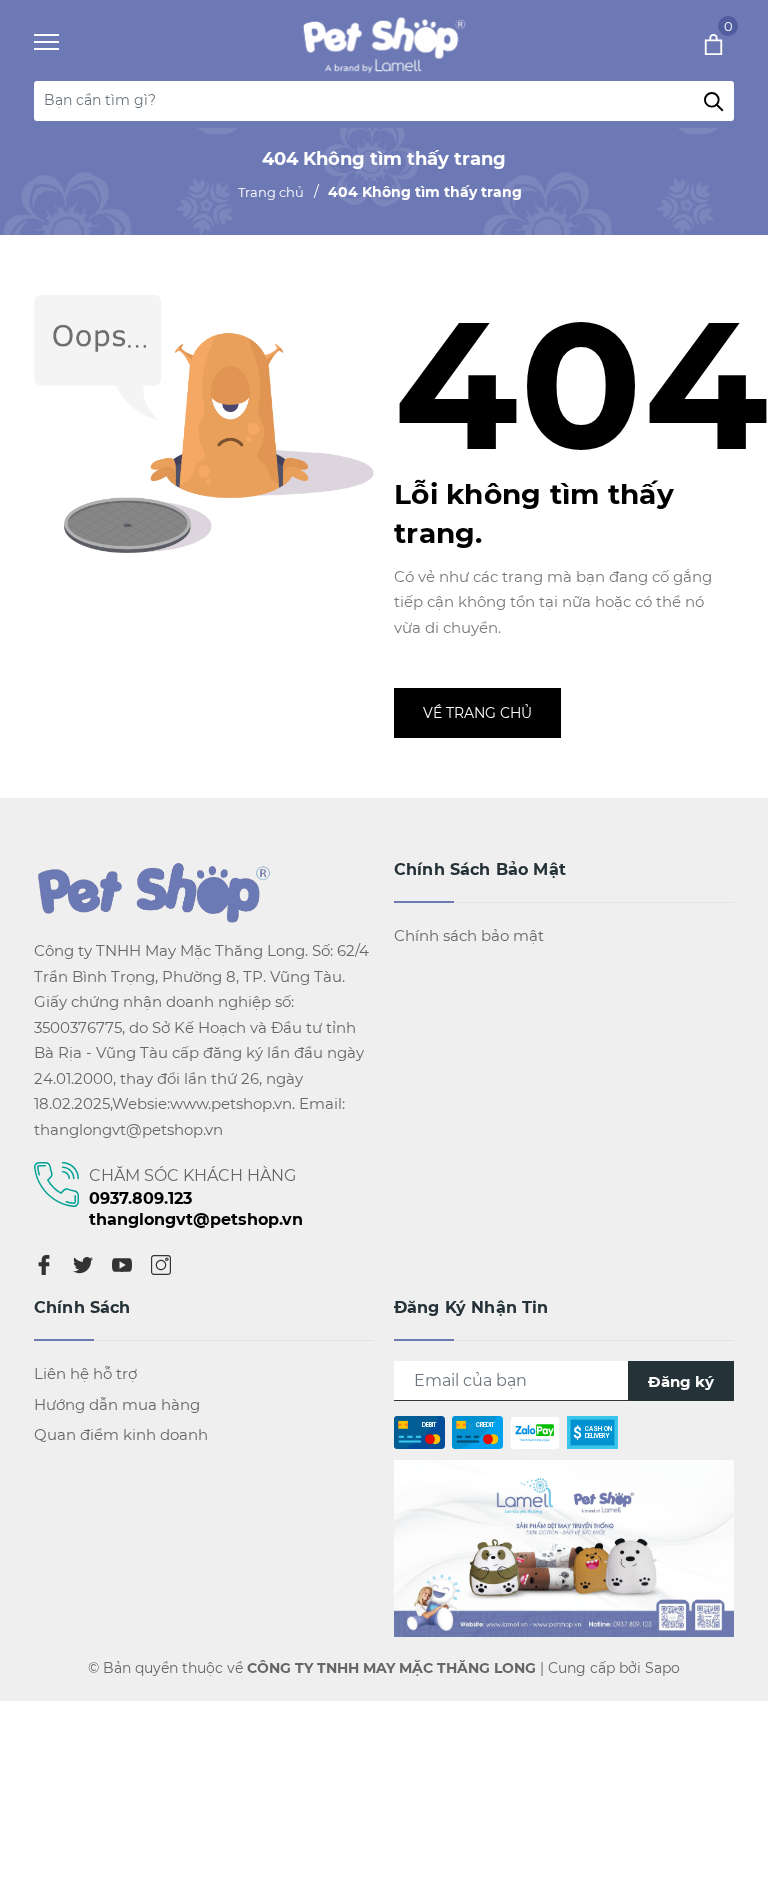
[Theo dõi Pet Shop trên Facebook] (564, 1546)
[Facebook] (44, 1264)
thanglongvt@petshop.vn (196, 1219)
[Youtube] (122, 1264)
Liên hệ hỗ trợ (85, 1373)
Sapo (662, 1668)
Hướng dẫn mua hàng (117, 1404)
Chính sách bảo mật (469, 935)
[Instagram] (161, 1264)
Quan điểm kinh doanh (121, 1434)
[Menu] (71, 42)
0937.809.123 (140, 1198)
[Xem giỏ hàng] (686, 43)
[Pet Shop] (378, 43)
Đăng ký (681, 1381)
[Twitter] (83, 1264)
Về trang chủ (477, 713)
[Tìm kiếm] (714, 101)
